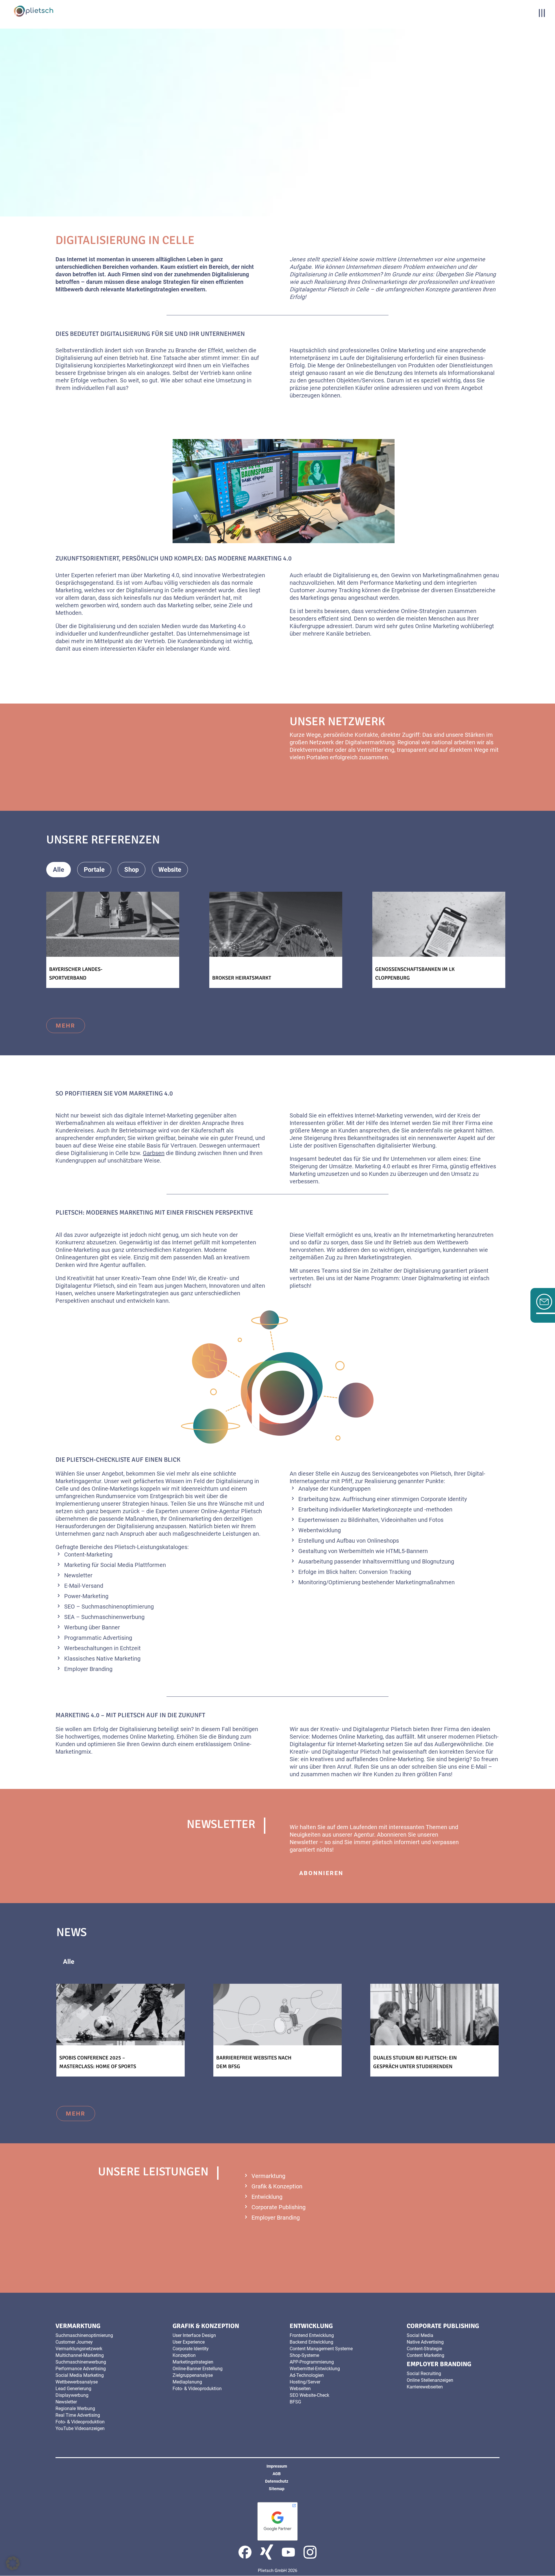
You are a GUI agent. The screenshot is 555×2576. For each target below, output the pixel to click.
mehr (309, 781)
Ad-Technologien (307, 2375)
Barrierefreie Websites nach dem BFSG (254, 2062)
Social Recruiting (424, 2374)
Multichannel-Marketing (80, 2355)
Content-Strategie (424, 2349)
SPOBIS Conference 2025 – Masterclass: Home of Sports (98, 2062)
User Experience (189, 2342)
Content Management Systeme (321, 2349)
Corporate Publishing (279, 2207)
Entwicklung (267, 2197)
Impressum (277, 2466)
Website (170, 870)
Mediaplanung (187, 2382)
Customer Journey (74, 2342)
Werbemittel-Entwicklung (315, 2369)
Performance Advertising (81, 2369)
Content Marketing (425, 2355)
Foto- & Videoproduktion (80, 2422)
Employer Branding (276, 2218)
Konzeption (184, 2355)
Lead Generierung (73, 2389)
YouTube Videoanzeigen (80, 2428)
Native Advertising (425, 2342)
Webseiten (300, 2389)
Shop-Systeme (304, 2355)
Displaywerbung (72, 2395)
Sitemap (277, 2489)
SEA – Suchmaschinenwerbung (104, 1617)
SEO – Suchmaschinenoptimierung (109, 1607)
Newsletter (78, 1575)
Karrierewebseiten (425, 2387)
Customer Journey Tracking (325, 590)
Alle (59, 870)
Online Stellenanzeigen (430, 2380)
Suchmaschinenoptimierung (84, 2335)
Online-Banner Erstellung (198, 2369)
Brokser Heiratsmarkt (242, 978)
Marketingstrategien (193, 2362)
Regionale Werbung (75, 2408)
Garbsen (154, 1153)
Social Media (117, 1565)
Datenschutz (277, 2481)
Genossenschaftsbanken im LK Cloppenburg (415, 974)
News (157, 1962)
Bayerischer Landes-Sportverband (76, 974)
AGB (277, 2474)
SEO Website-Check (309, 2395)
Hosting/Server (305, 2382)
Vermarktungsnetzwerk (79, 2349)
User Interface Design (194, 2335)
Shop (132, 870)
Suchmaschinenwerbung (81, 2362)
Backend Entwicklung (311, 2342)
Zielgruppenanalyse (193, 2375)
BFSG (295, 2402)
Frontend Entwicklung (312, 2335)
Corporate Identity (191, 2349)
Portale (94, 870)
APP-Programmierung (312, 2362)
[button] (13, 2563)
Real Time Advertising (78, 2415)
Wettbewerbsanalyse (77, 2382)
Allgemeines (112, 1962)
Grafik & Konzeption (277, 2186)
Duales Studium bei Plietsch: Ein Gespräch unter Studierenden (415, 2062)
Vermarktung (268, 2176)
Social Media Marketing (80, 2375)
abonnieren (321, 1873)
